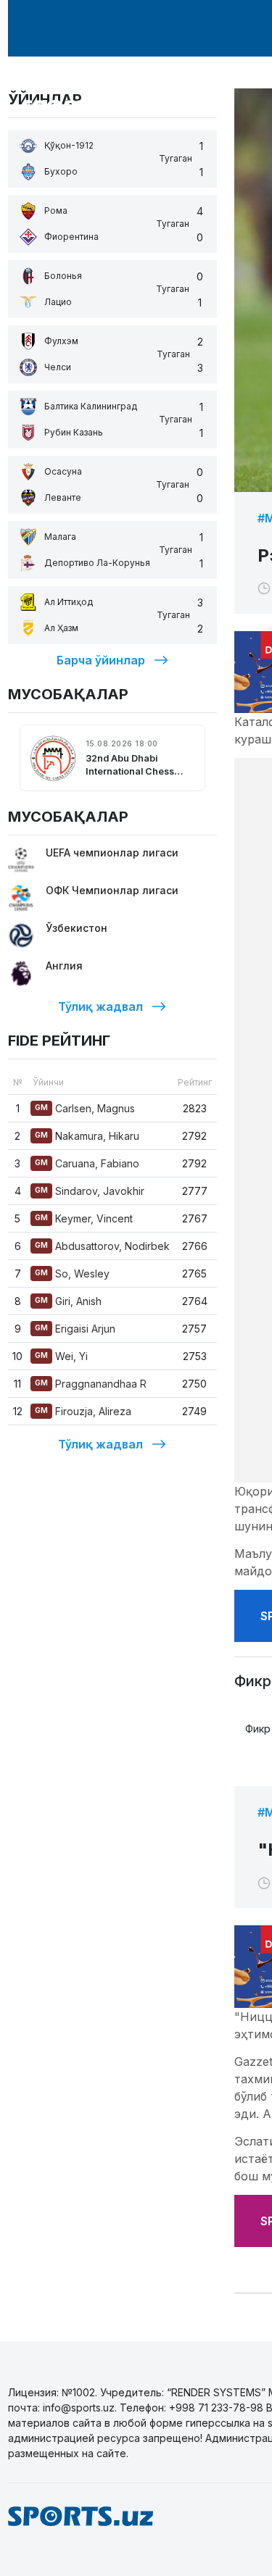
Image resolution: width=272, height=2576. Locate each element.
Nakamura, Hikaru (87, 1136)
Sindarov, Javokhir (90, 1191)
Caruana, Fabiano (87, 1163)
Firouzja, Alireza (83, 1411)
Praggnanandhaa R (91, 1384)
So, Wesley (72, 1274)
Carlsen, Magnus (85, 1108)
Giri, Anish (68, 1301)
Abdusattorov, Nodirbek (102, 1246)
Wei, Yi (61, 1356)
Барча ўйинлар (101, 660)
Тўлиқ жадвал (100, 1006)
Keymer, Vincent (84, 1218)
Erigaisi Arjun (75, 1329)
